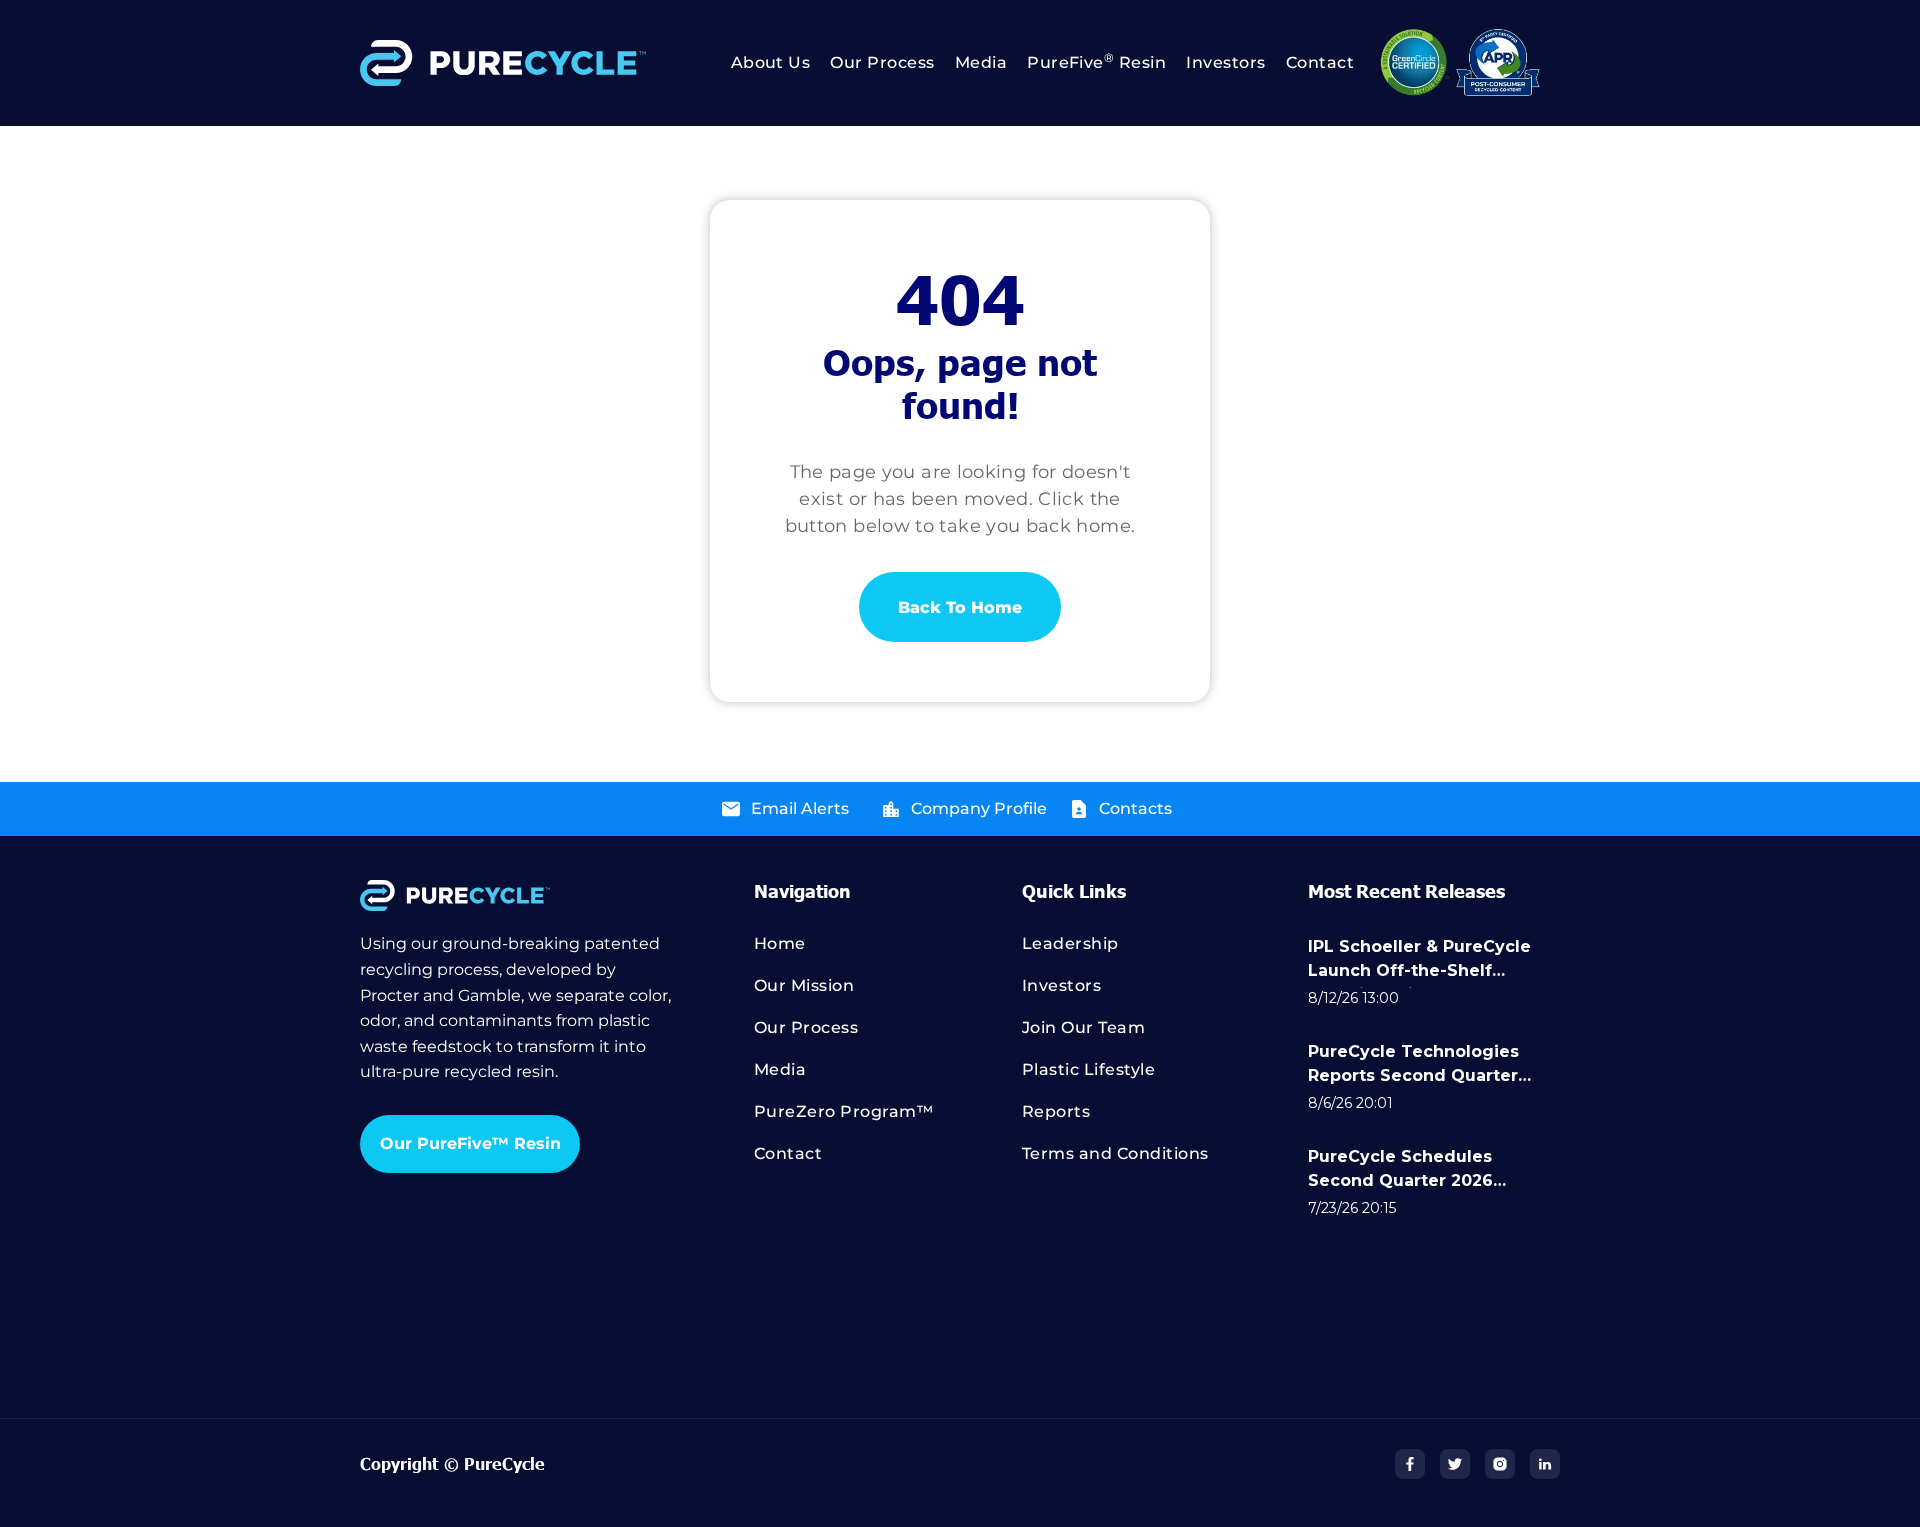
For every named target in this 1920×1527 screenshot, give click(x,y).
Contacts (1135, 808)
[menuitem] (761, 63)
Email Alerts (800, 808)
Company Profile (979, 808)
